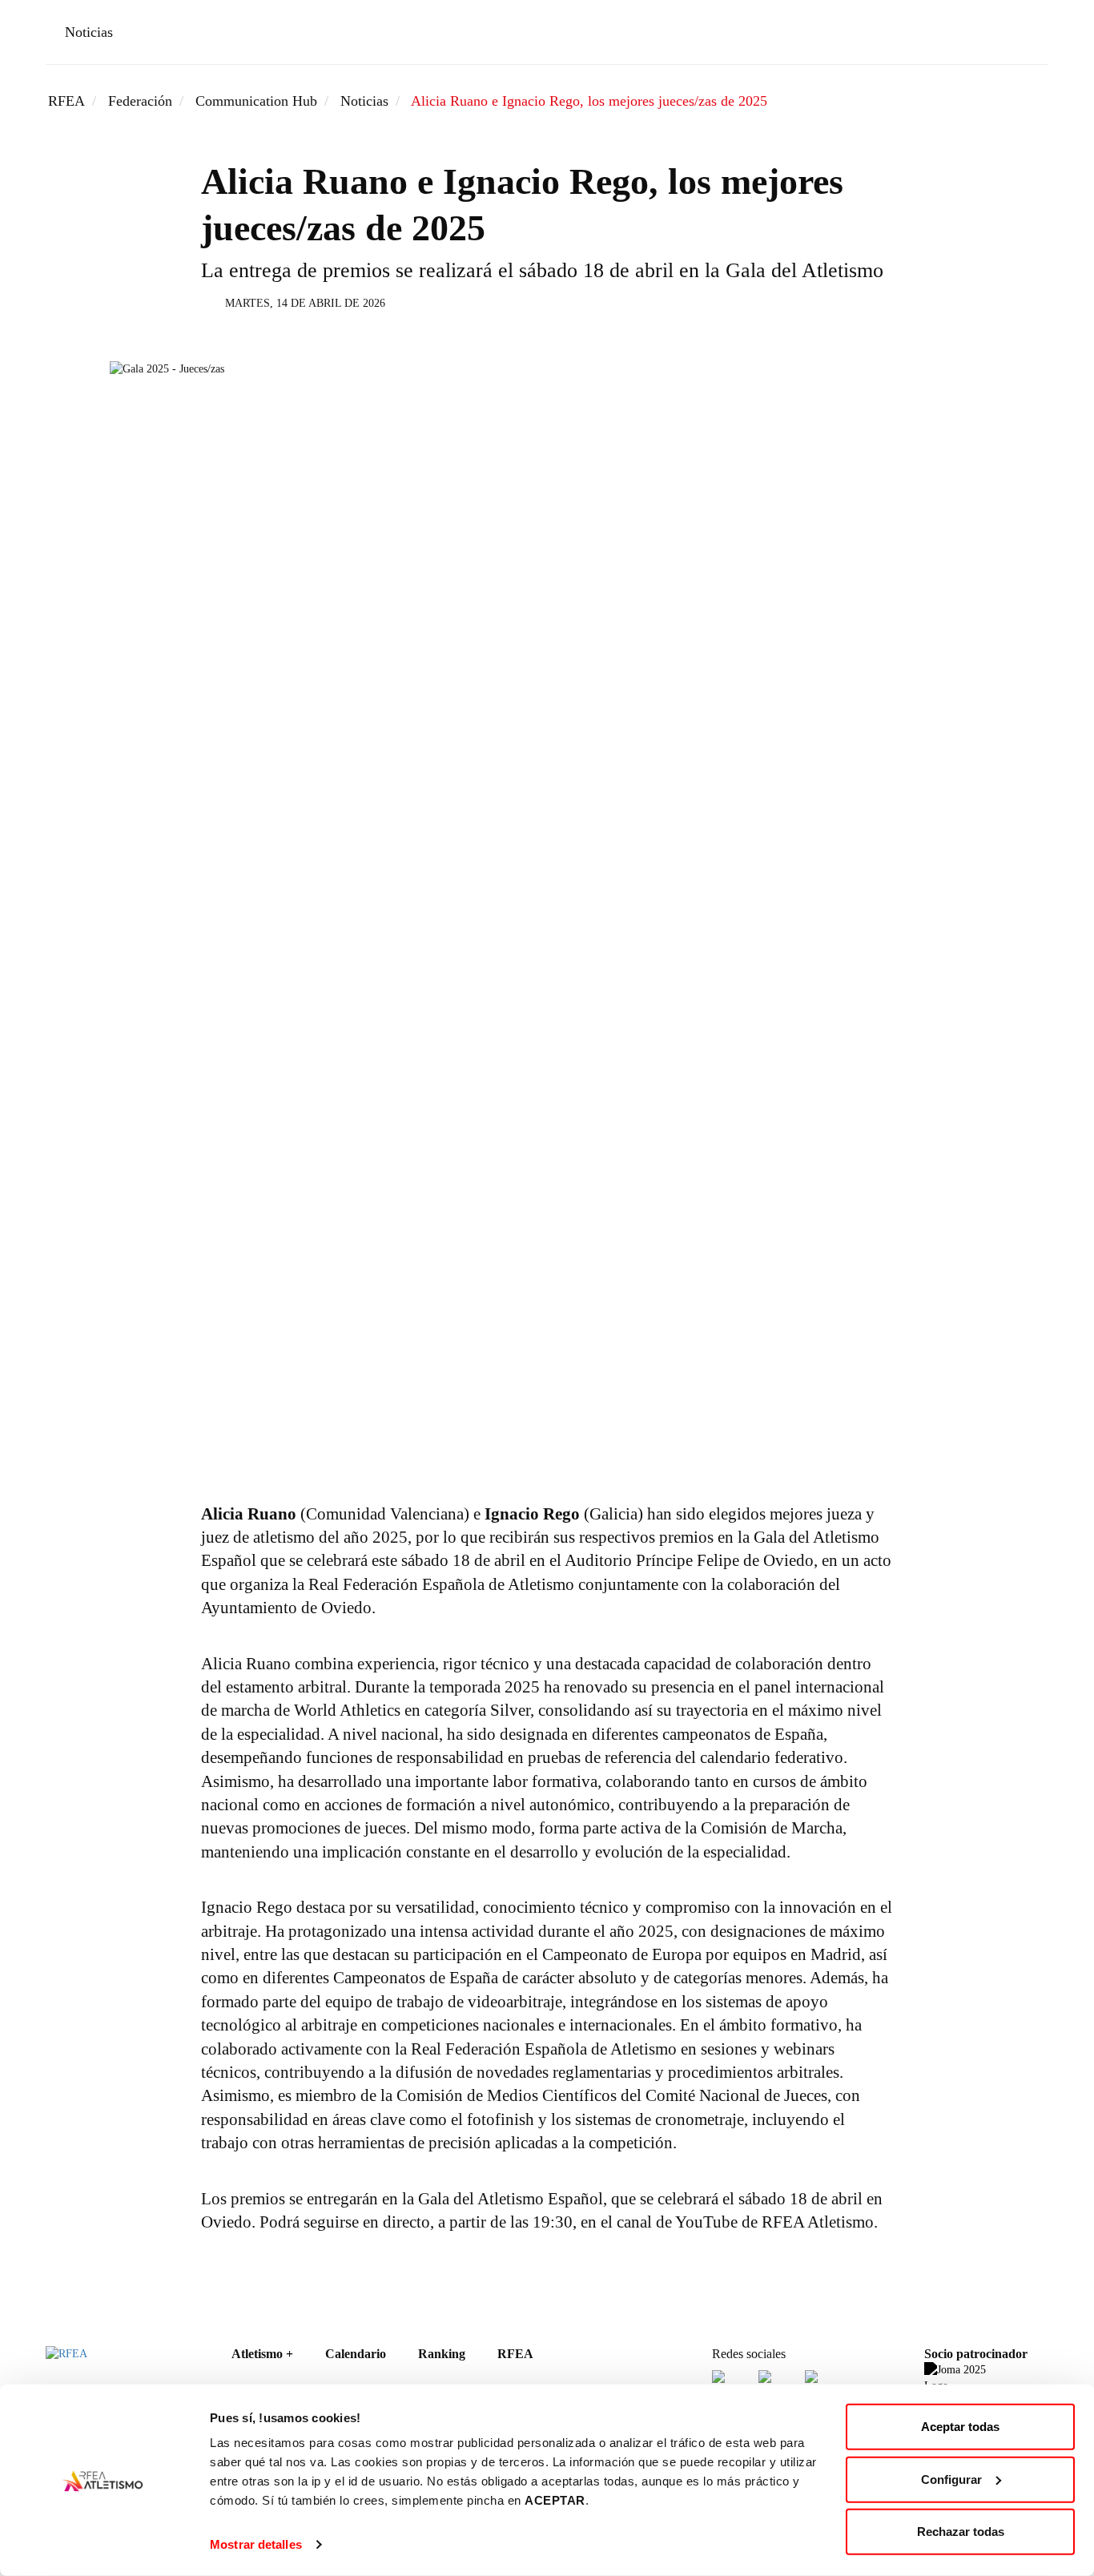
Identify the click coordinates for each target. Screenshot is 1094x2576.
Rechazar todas (961, 2532)
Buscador (980, 35)
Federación (140, 101)
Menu (1026, 35)
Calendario (356, 2354)
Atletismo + (262, 2354)
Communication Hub (256, 101)
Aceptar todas (960, 2427)
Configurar (951, 2479)
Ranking (442, 2354)
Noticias (89, 32)
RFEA (66, 101)
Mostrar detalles (256, 2544)
